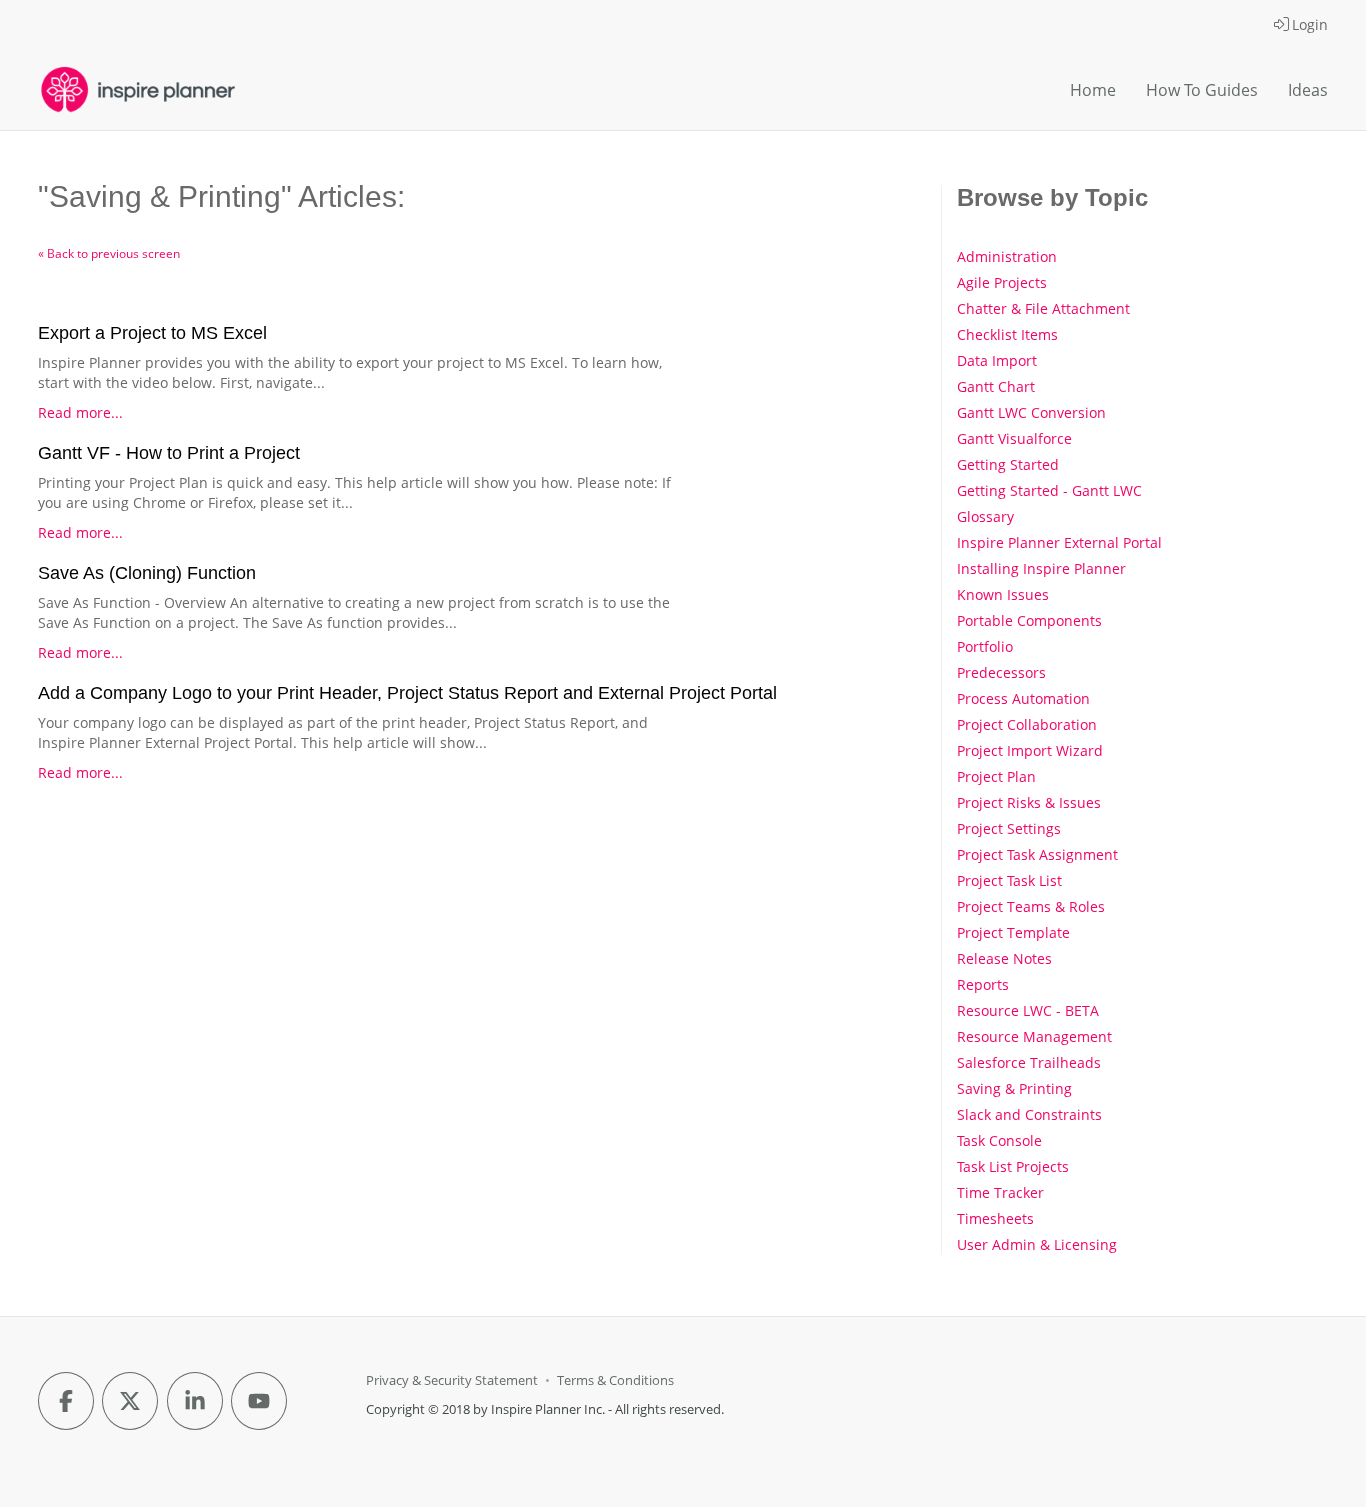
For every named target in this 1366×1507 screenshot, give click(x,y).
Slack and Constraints (1029, 1114)
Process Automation (1023, 698)
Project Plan (996, 776)
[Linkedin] (195, 1401)
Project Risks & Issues (1029, 802)
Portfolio (985, 646)
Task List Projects (1013, 1166)
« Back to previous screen (109, 253)
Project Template (1013, 932)
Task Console (999, 1140)
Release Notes (1004, 958)
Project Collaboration (1027, 724)
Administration (1007, 256)
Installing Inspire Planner (1041, 568)
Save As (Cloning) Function (147, 573)
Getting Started (1008, 464)
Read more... (80, 412)
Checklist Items (1007, 334)
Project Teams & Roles (1031, 906)
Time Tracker (1000, 1192)
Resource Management (1034, 1036)
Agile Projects (1002, 282)
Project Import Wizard (1030, 750)
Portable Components (1029, 620)
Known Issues (1003, 594)
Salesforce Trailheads (1029, 1062)
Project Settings (1009, 828)
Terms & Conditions (615, 1380)
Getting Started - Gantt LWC (1049, 490)
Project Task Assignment (1037, 854)
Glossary (985, 516)
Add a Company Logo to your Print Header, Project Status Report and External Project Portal (407, 693)
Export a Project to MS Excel (152, 333)
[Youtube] (259, 1401)
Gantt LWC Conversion (1031, 412)
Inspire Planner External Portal (1059, 542)
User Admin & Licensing (1037, 1244)
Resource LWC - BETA (1028, 1010)
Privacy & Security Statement (452, 1380)
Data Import (997, 360)
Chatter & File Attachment (1043, 308)
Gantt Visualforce (1014, 438)
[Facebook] (66, 1401)
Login (1310, 24)
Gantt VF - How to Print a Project (169, 453)
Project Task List (1009, 880)
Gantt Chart (996, 386)
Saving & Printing (1014, 1088)
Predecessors (1001, 672)
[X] (130, 1401)
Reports (983, 984)
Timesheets (995, 1218)
